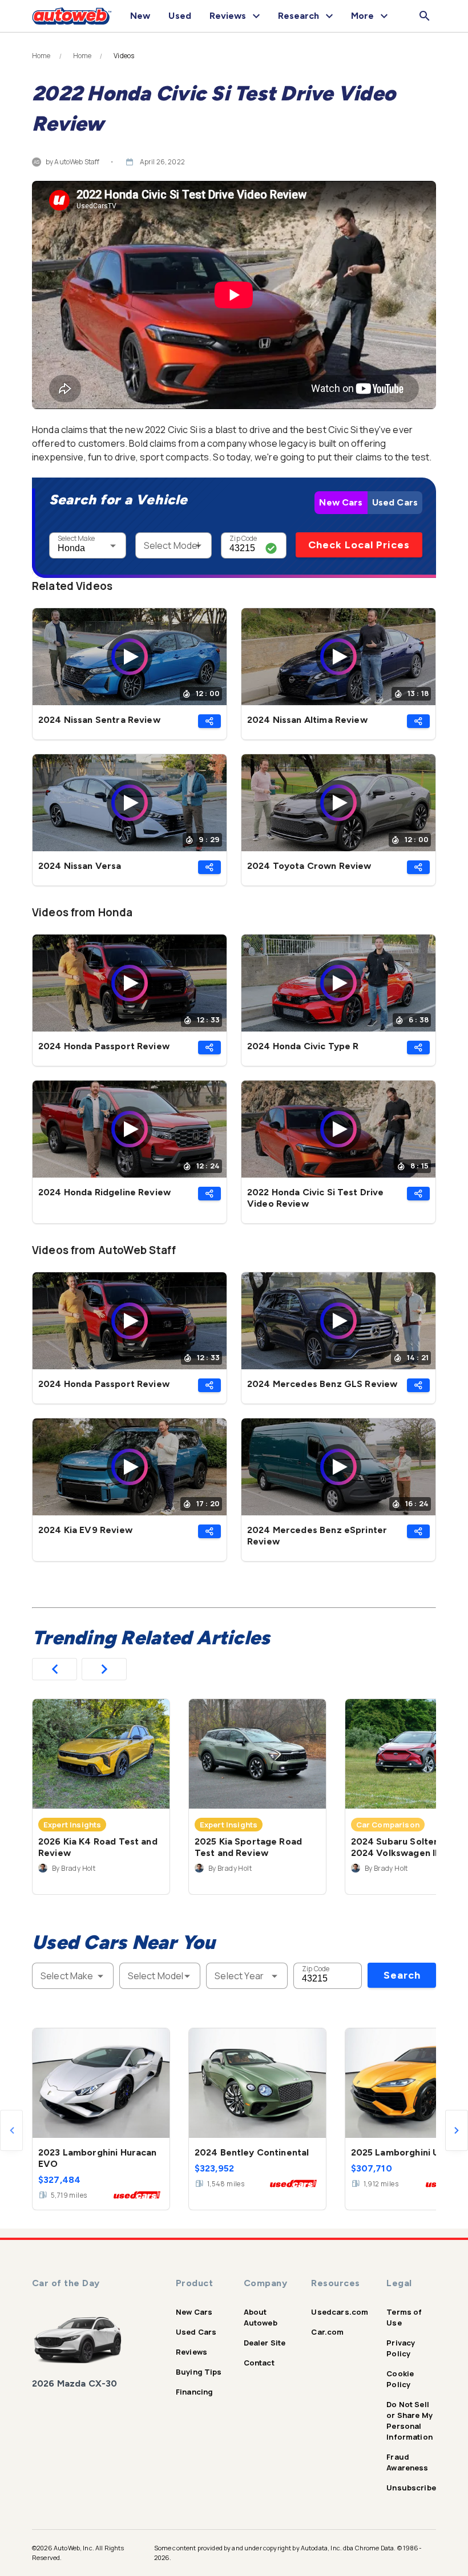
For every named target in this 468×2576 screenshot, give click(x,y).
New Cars (341, 502)
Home (41, 56)
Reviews (191, 2352)
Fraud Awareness (407, 2462)
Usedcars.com (340, 2312)
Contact (259, 2363)
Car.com (327, 2332)
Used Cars (395, 502)
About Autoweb (261, 2317)
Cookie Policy (400, 2379)
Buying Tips (199, 2372)
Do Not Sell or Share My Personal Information (409, 2421)
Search (402, 1975)
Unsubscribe (411, 2488)
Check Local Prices (359, 545)
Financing (194, 2392)
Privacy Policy (401, 2348)
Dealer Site (265, 2343)
